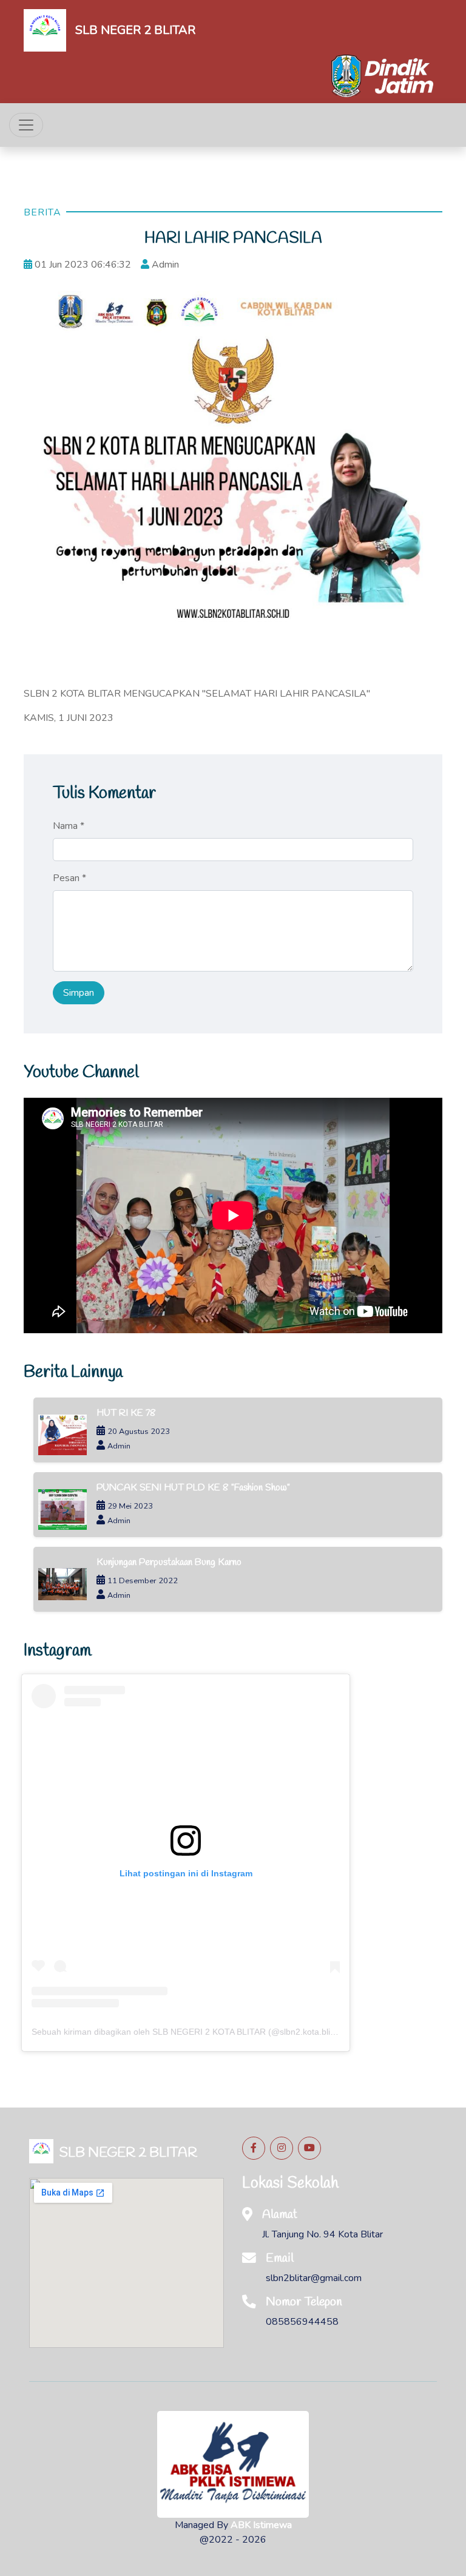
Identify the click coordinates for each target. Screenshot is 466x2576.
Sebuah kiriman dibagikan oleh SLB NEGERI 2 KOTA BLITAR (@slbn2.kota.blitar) (187, 2032)
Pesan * (69, 878)
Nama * (69, 826)
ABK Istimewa (261, 2525)
